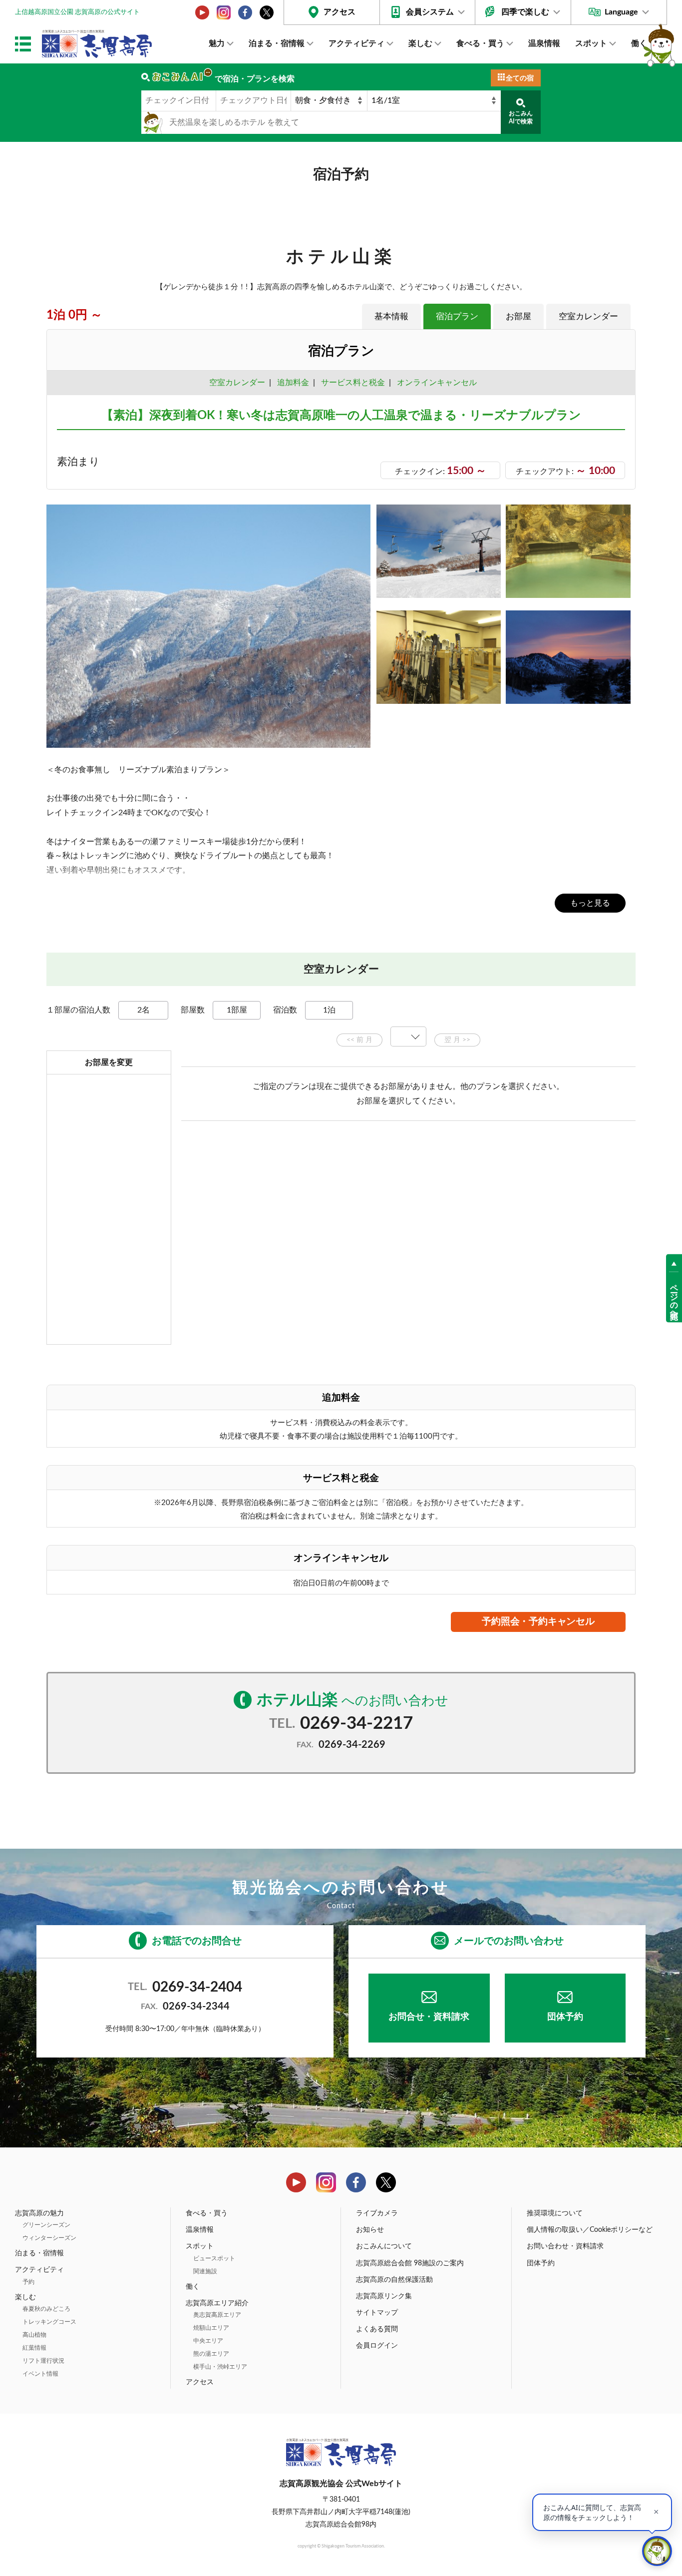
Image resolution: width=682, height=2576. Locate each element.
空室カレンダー (588, 316)
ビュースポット (214, 2258)
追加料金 (293, 383)
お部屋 (518, 316)
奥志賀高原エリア (217, 2315)
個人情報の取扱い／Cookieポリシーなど (590, 2230)
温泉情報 (544, 43)
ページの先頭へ (674, 1297)
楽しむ (420, 43)
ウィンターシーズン (49, 2238)
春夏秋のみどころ (46, 2309)
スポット (591, 43)
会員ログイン (377, 2346)
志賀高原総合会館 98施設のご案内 (410, 2263)
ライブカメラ (377, 2213)
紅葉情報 (34, 2348)
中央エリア (208, 2341)
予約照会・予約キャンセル (538, 1622)
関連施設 (205, 2271)
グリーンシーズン (46, 2225)
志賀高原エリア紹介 (217, 2303)
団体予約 (565, 2017)
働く (639, 43)
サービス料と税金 (353, 383)
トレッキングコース (49, 2322)
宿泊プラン (457, 316)
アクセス (340, 12)
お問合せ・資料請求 (429, 2017)
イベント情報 (40, 2374)
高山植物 (34, 2335)
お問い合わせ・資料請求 (565, 2246)
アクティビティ (356, 43)
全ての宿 (520, 78)
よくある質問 (377, 2329)
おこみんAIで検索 (521, 117)
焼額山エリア (211, 2328)
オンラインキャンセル (435, 383)
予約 (28, 2282)
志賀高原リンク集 (384, 2296)
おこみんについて (384, 2246)
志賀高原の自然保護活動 (394, 2280)
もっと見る (590, 903)
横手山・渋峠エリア (220, 2367)
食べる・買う (480, 43)
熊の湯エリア (211, 2354)
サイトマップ (377, 2313)
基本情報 (391, 316)
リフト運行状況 (43, 2361)
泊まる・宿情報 (277, 43)
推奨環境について (555, 2213)
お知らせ (370, 2230)
